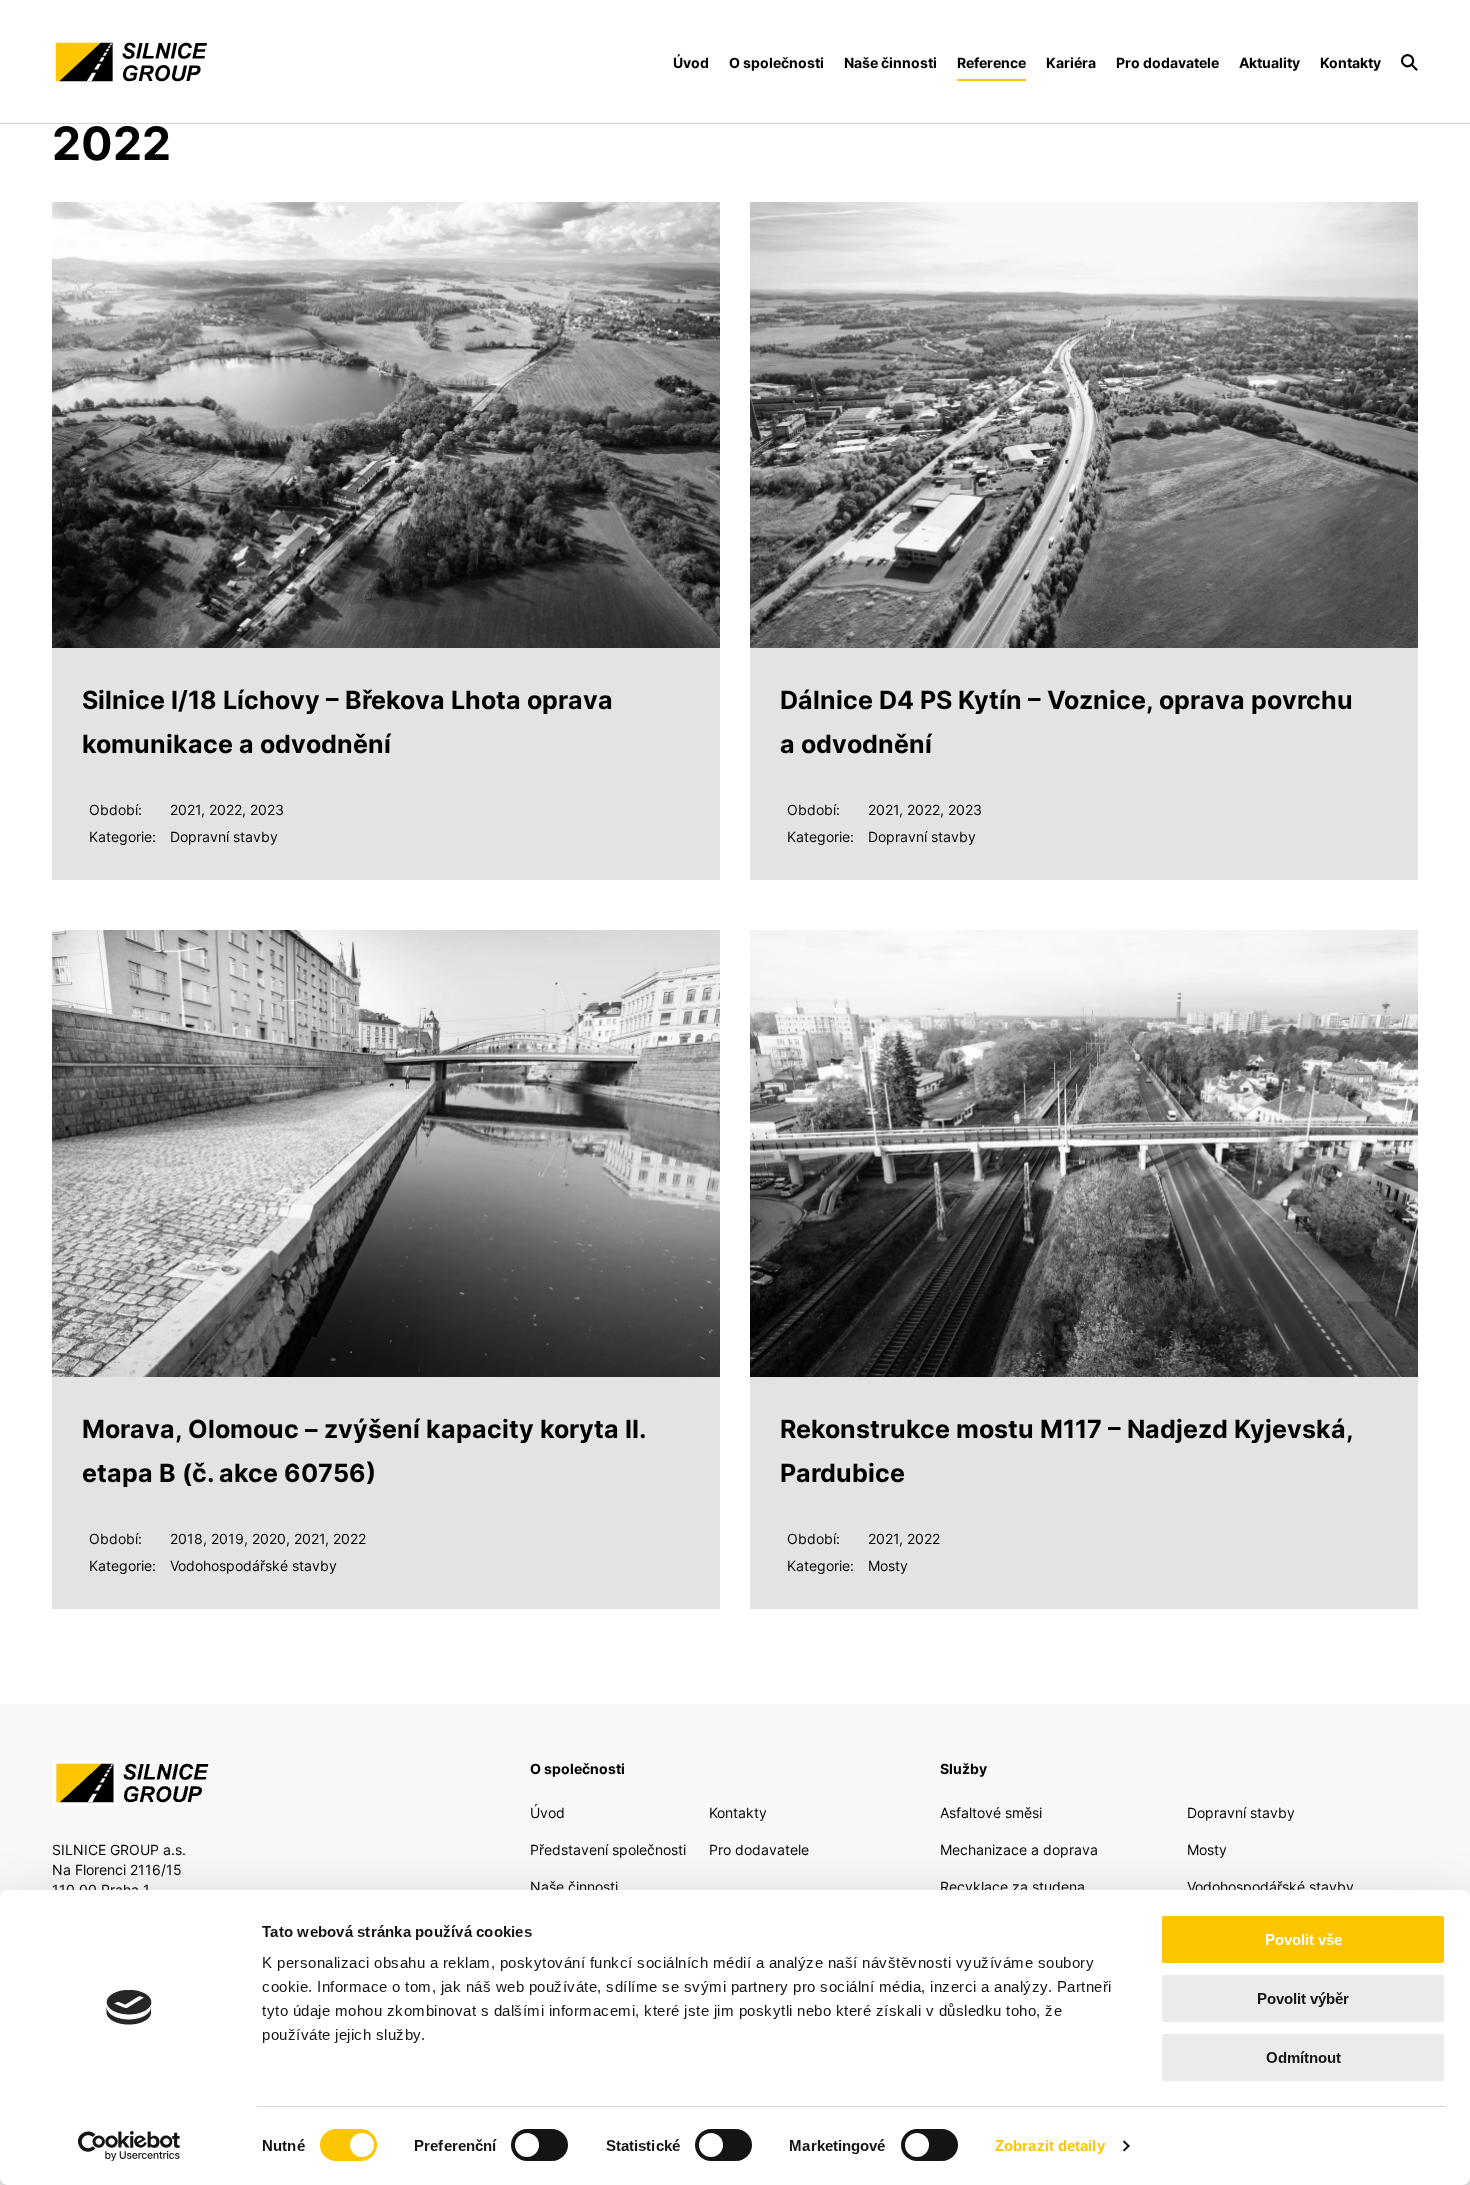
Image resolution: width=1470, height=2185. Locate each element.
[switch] (539, 2145)
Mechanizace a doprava (1019, 1849)
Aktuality (1269, 62)
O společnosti (776, 62)
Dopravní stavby (1241, 1812)
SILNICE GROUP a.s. (129, 62)
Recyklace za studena (1012, 1886)
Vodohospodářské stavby (1270, 1886)
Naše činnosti (890, 62)
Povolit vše (1303, 1939)
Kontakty (1350, 62)
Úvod (691, 62)
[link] (1409, 62)
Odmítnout (1303, 2057)
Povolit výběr (1303, 1998)
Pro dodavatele (1167, 62)
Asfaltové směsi (991, 1812)
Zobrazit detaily (1050, 2145)
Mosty (1207, 1849)
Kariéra (1071, 62)
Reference (991, 62)
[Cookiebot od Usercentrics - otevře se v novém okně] (129, 2146)
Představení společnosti (608, 1849)
